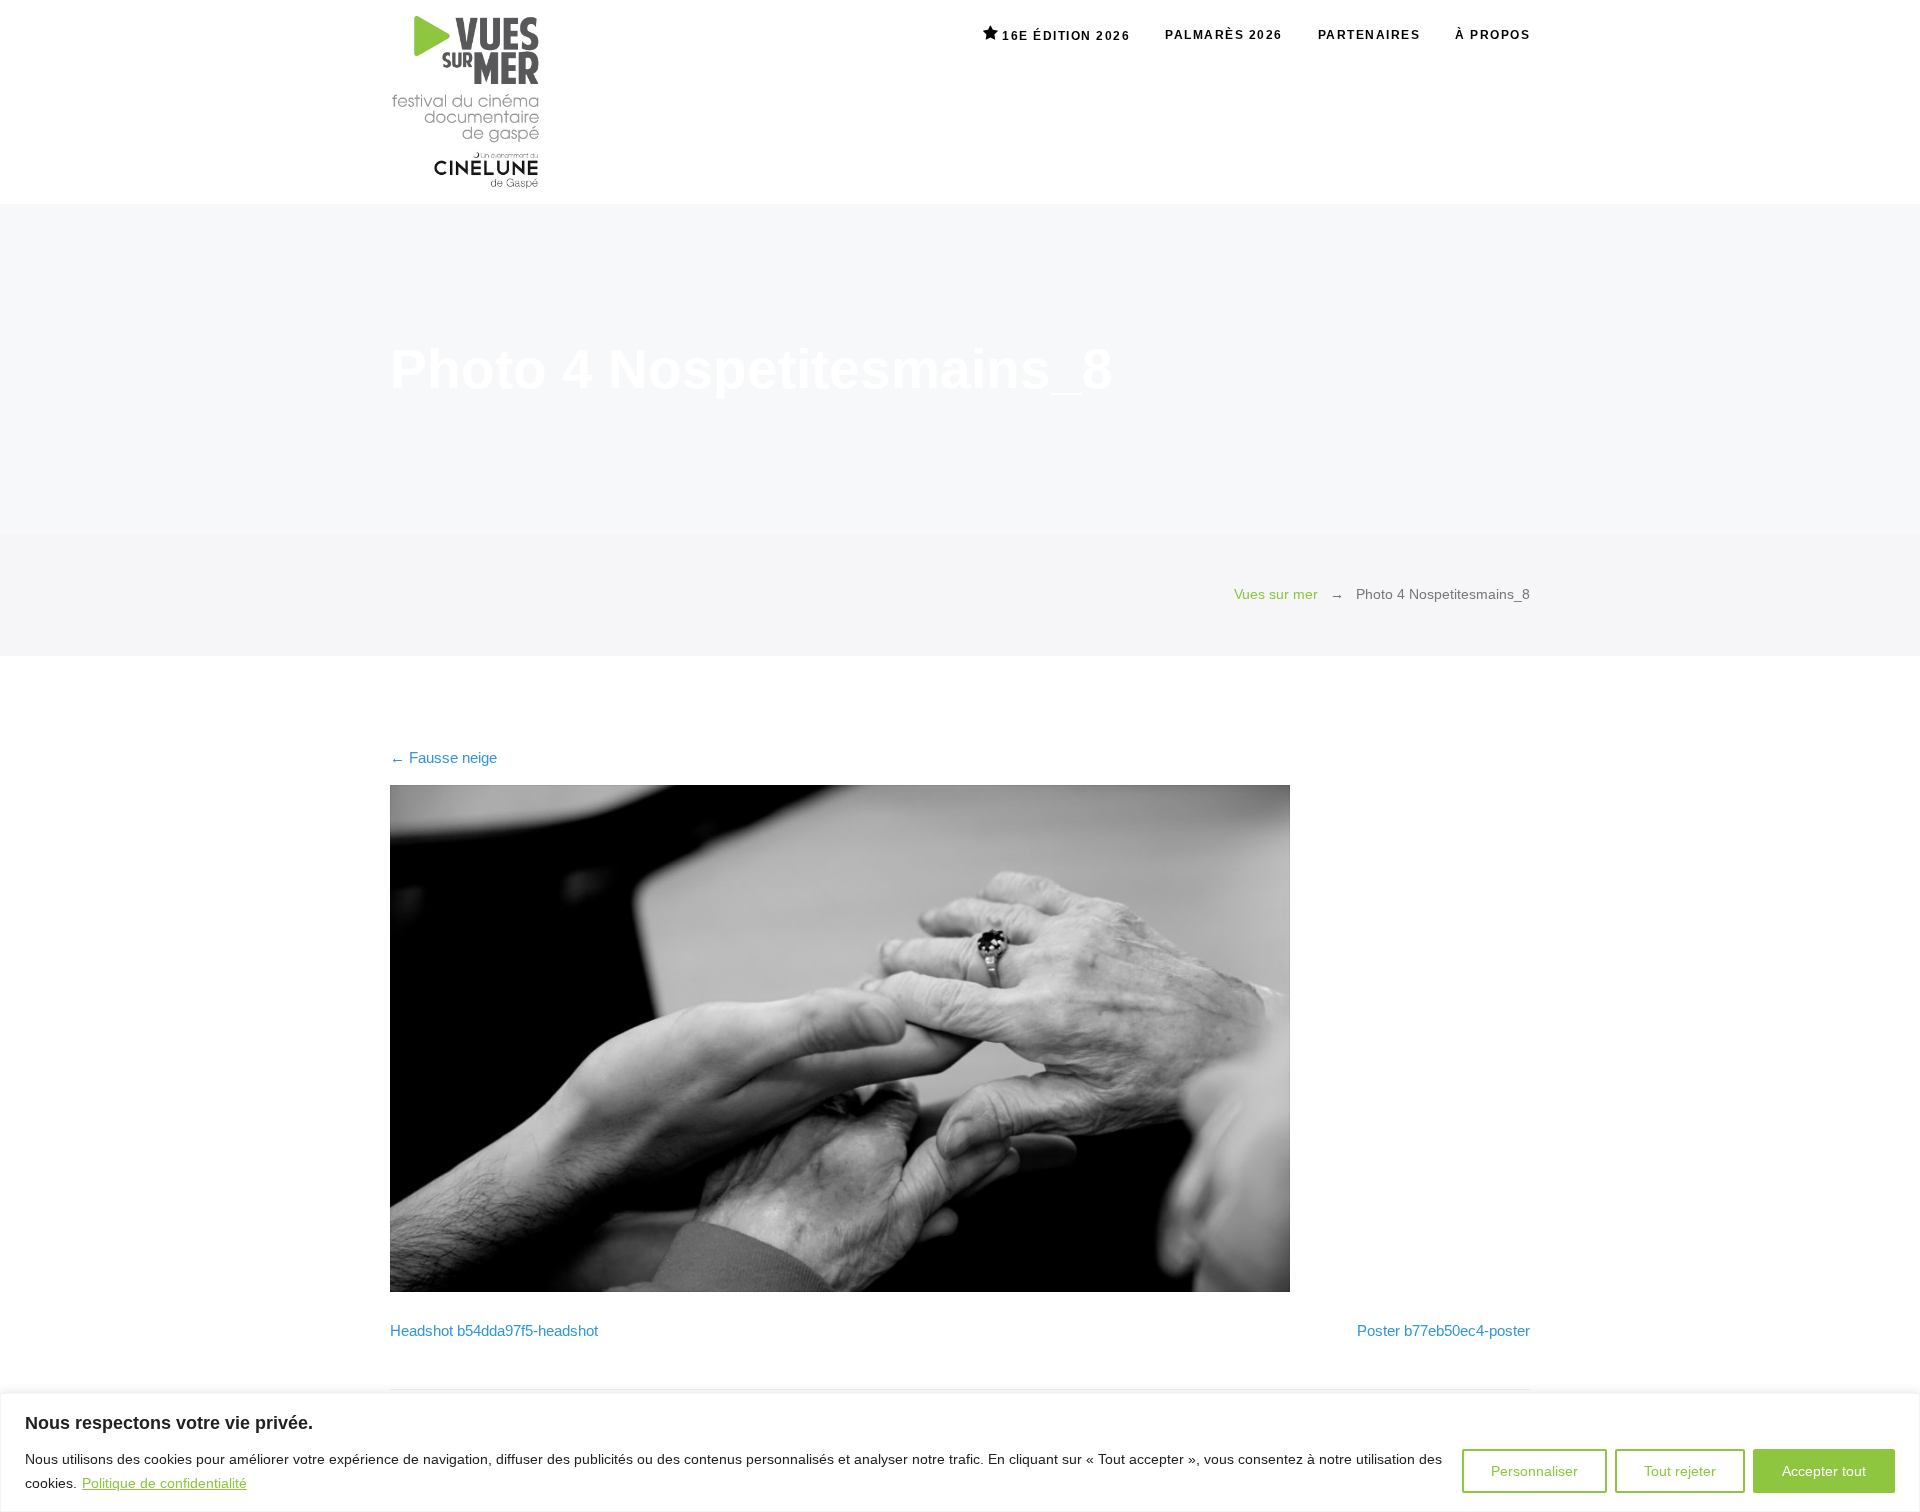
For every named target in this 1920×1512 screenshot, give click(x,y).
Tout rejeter (1680, 1471)
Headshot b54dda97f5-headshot (494, 1330)
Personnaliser (1534, 1471)
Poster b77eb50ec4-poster (1443, 1330)
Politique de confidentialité (164, 1483)
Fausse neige (443, 757)
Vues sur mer (1276, 594)
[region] (960, 1452)
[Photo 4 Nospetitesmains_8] (840, 1286)
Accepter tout (1824, 1471)
